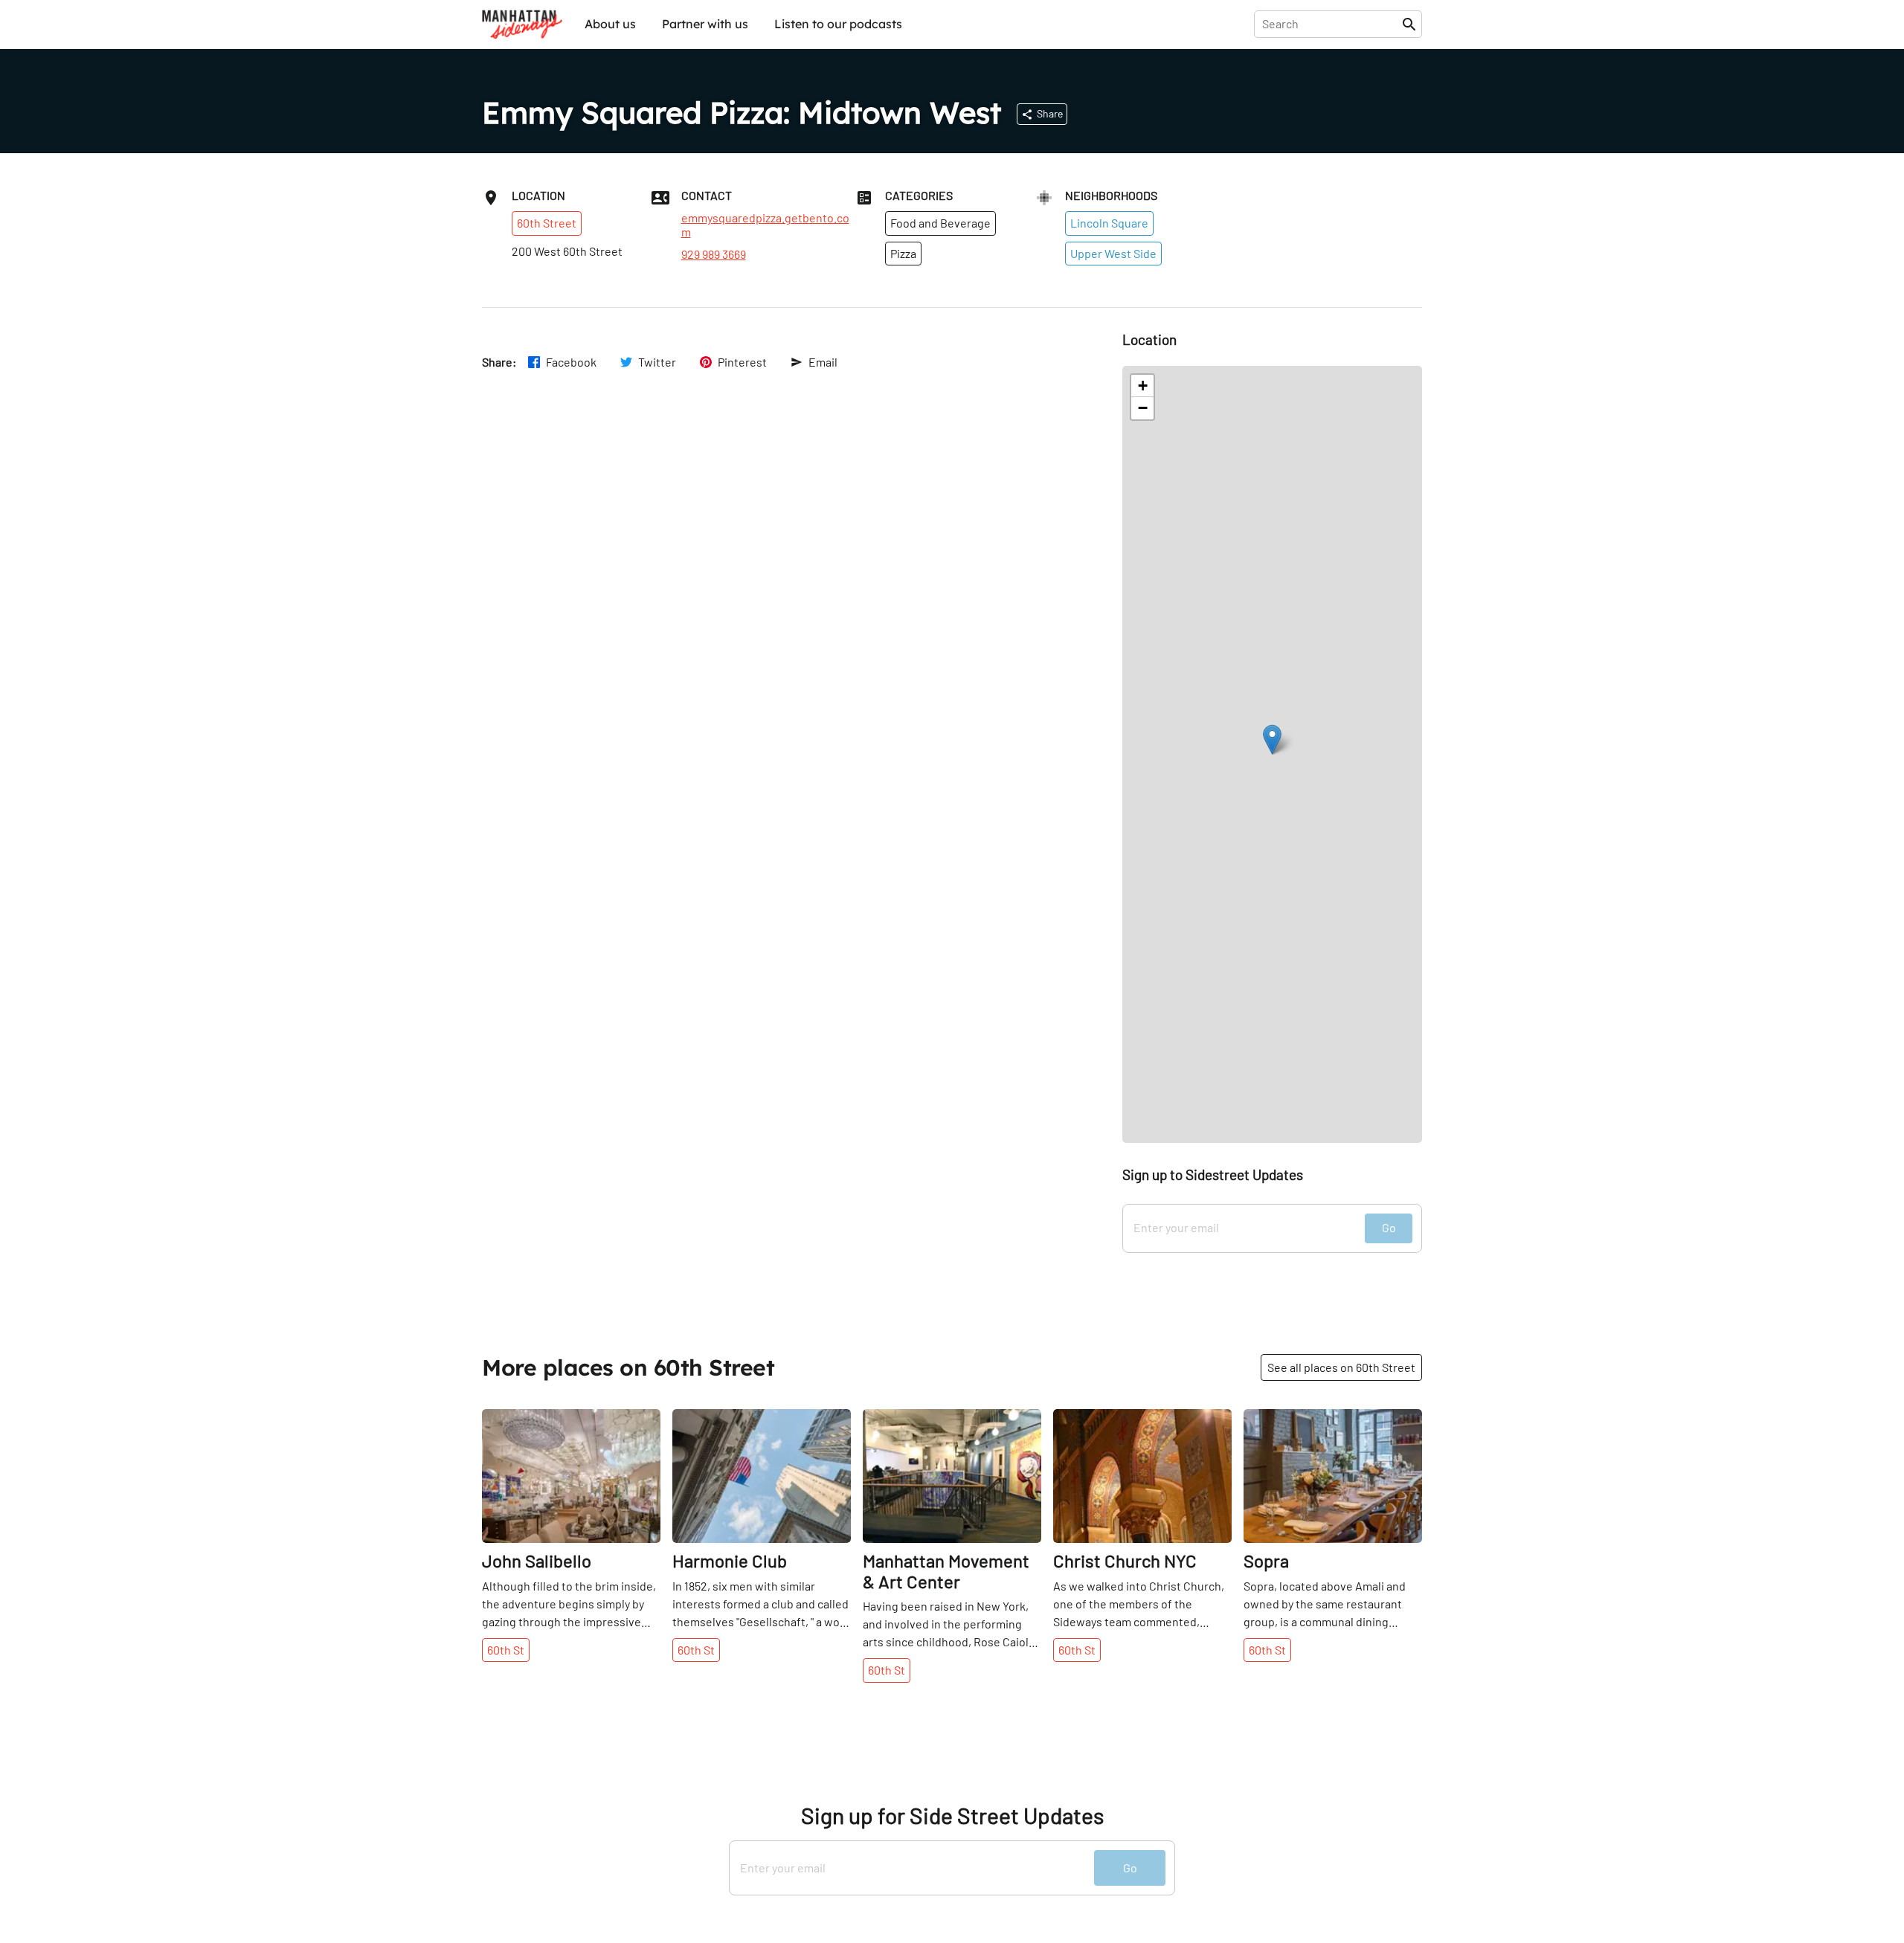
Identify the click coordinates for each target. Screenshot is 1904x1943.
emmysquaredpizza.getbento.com (765, 225)
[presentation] (1331, 24)
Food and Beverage (940, 223)
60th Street (547, 223)
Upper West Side (1113, 253)
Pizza (903, 253)
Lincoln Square (1109, 223)
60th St (506, 1650)
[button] (1272, 739)
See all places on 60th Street (1341, 1367)
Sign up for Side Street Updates (952, 1815)
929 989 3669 (714, 254)
